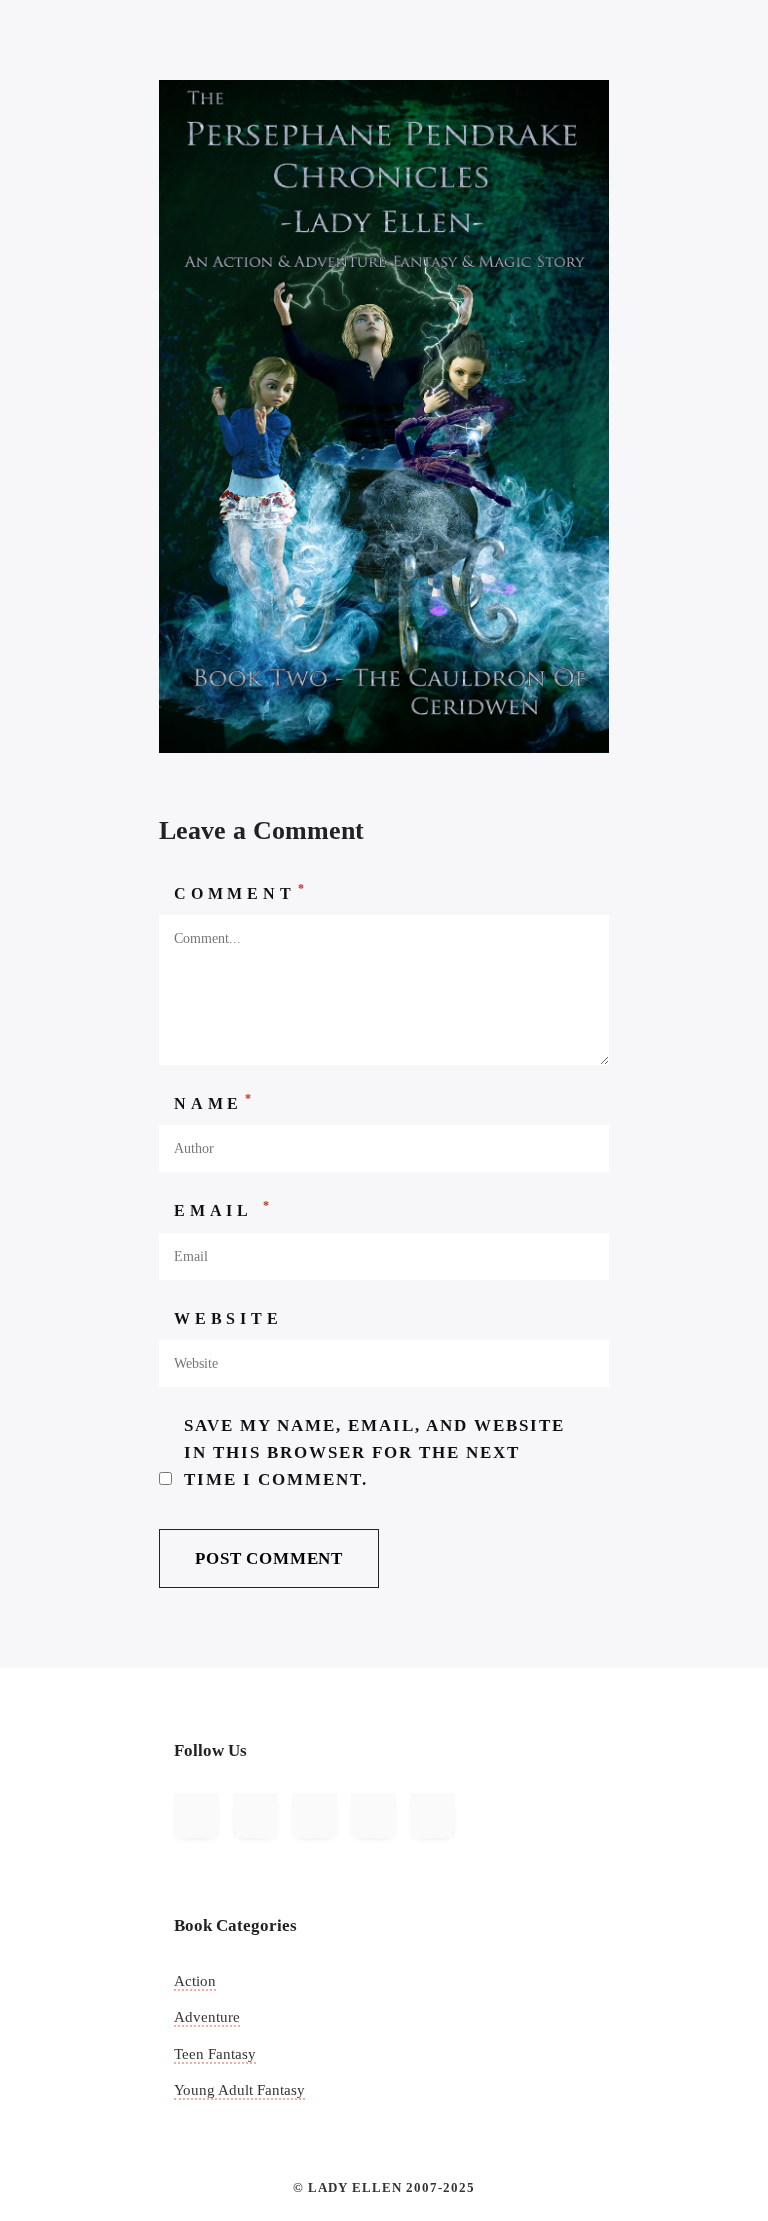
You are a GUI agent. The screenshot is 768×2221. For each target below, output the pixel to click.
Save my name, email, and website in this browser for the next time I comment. (374, 1453)
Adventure (207, 2017)
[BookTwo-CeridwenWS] (384, 415)
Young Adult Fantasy (239, 2090)
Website (228, 1318)
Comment (241, 892)
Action (195, 1981)
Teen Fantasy (215, 2054)
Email (224, 1209)
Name (215, 1102)
